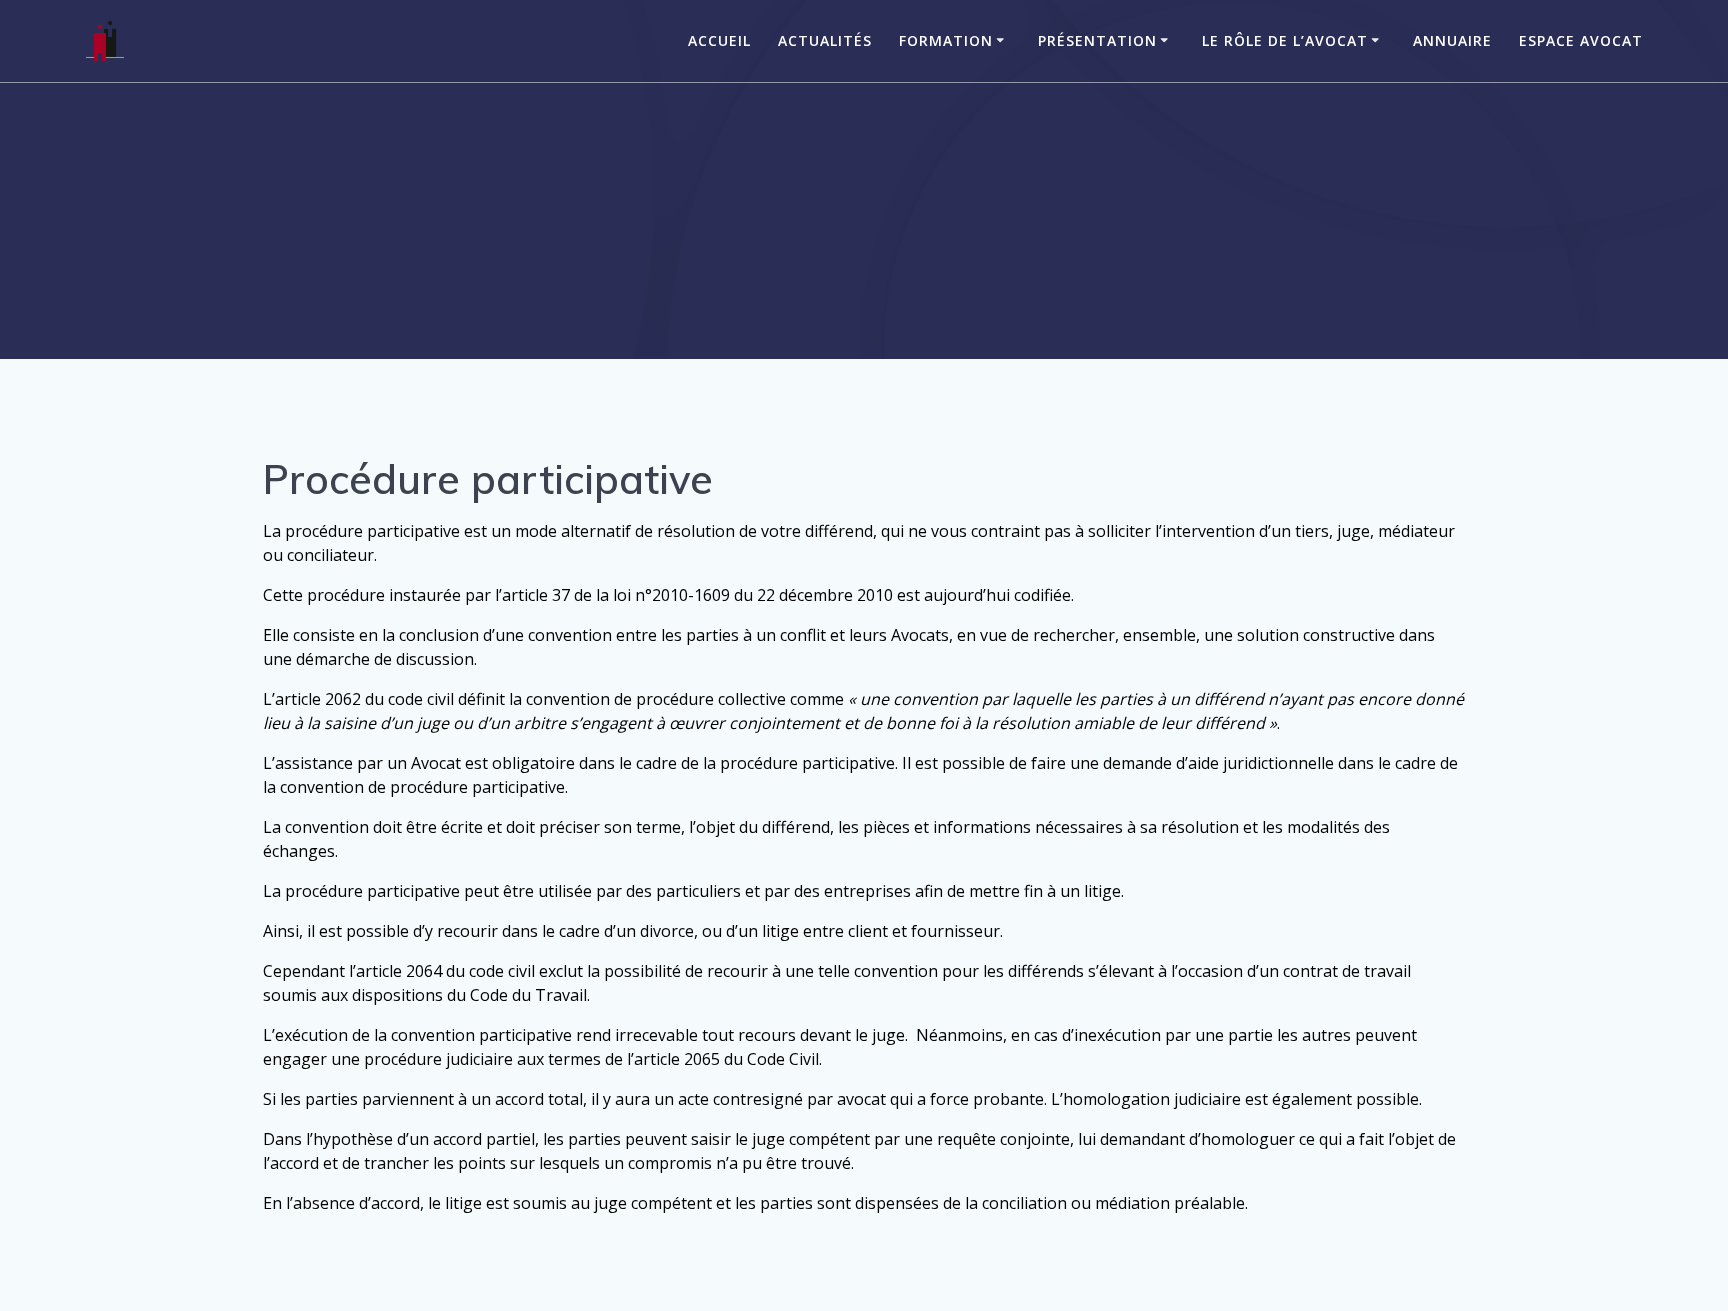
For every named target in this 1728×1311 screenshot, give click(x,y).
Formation (946, 40)
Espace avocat (1581, 40)
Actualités (825, 40)
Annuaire (1452, 40)
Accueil (719, 40)
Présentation (1097, 40)
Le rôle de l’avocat (1285, 40)
